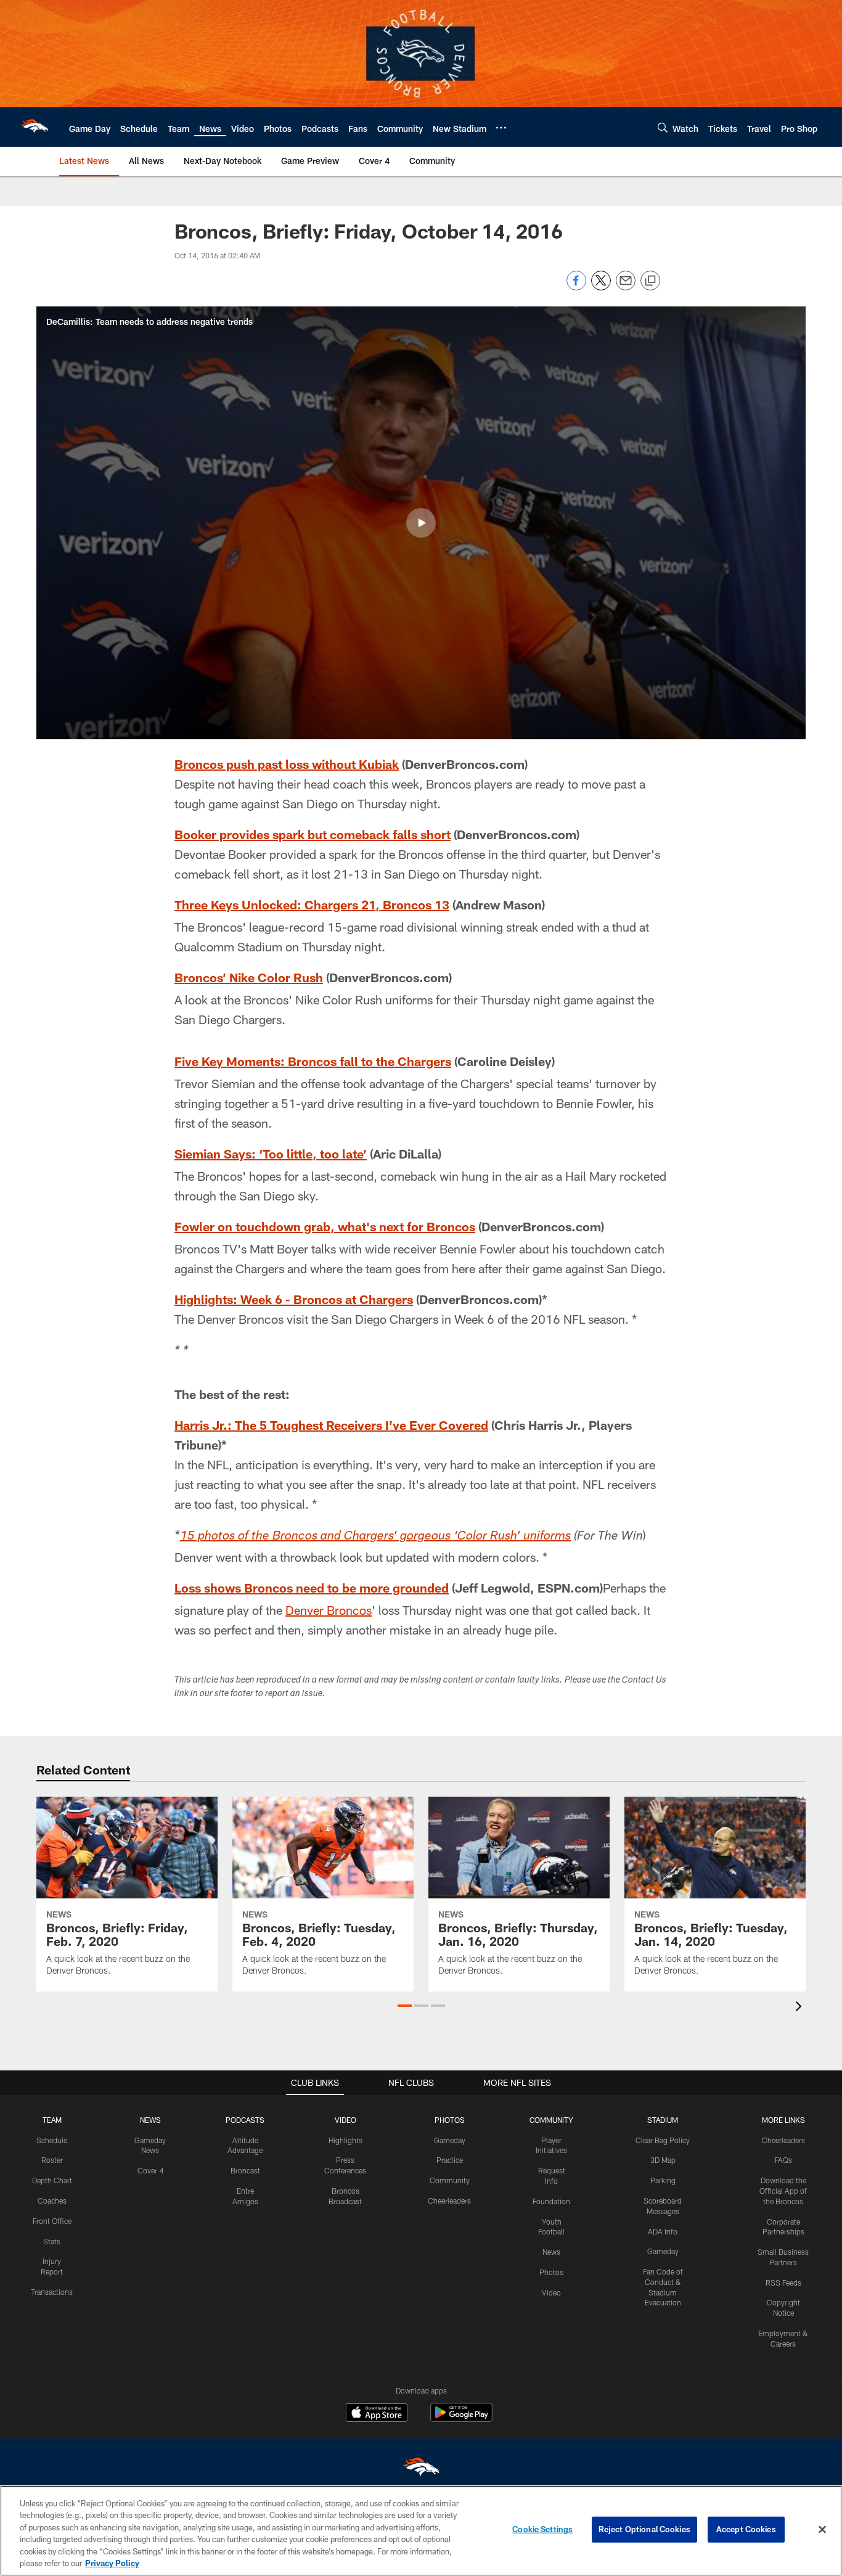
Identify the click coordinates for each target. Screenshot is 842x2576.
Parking (663, 2180)
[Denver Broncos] (421, 2470)
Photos (551, 2272)
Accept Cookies (746, 2529)
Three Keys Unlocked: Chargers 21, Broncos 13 (312, 904)
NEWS (150, 2120)
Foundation (551, 2201)
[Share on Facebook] (576, 287)
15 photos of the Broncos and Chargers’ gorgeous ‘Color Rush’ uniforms (375, 1537)
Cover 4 (150, 2170)
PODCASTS (245, 2120)
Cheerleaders (449, 2201)
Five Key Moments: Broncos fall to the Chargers (313, 1061)
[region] (421, 2531)
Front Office (52, 2221)
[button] (421, 523)
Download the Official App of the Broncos (783, 2191)
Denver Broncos (329, 1610)
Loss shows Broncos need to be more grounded (312, 1588)
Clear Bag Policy (663, 2140)
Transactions (52, 2292)
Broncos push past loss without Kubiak (287, 764)
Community (450, 2180)
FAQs (783, 2160)
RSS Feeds (783, 2283)
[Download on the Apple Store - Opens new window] (377, 2414)
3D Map (663, 2160)
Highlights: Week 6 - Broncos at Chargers (294, 1299)
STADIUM (663, 2120)
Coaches (52, 2201)
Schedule (52, 2140)
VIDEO (345, 2120)
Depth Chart (52, 2180)
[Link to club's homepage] (35, 127)
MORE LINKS (783, 2120)
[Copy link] (650, 281)
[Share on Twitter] (601, 287)
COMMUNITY (551, 2120)
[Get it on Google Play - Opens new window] (461, 2418)
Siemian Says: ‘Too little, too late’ (271, 1154)
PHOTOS (450, 2120)
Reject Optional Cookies (644, 2529)
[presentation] (801, 2008)
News (551, 2252)
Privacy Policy (112, 2563)
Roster (52, 2160)
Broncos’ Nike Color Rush (249, 977)
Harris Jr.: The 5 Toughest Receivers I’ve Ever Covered (331, 1425)
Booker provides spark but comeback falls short (313, 834)
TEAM (52, 2120)
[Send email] (626, 287)
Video (551, 2292)
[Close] (822, 2530)
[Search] (663, 127)
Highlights (345, 2140)
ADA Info (663, 2231)
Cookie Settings (542, 2529)
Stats (52, 2241)
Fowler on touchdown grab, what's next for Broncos (325, 1226)
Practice (450, 2160)
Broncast (245, 2170)
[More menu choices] (501, 128)
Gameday (450, 2140)
